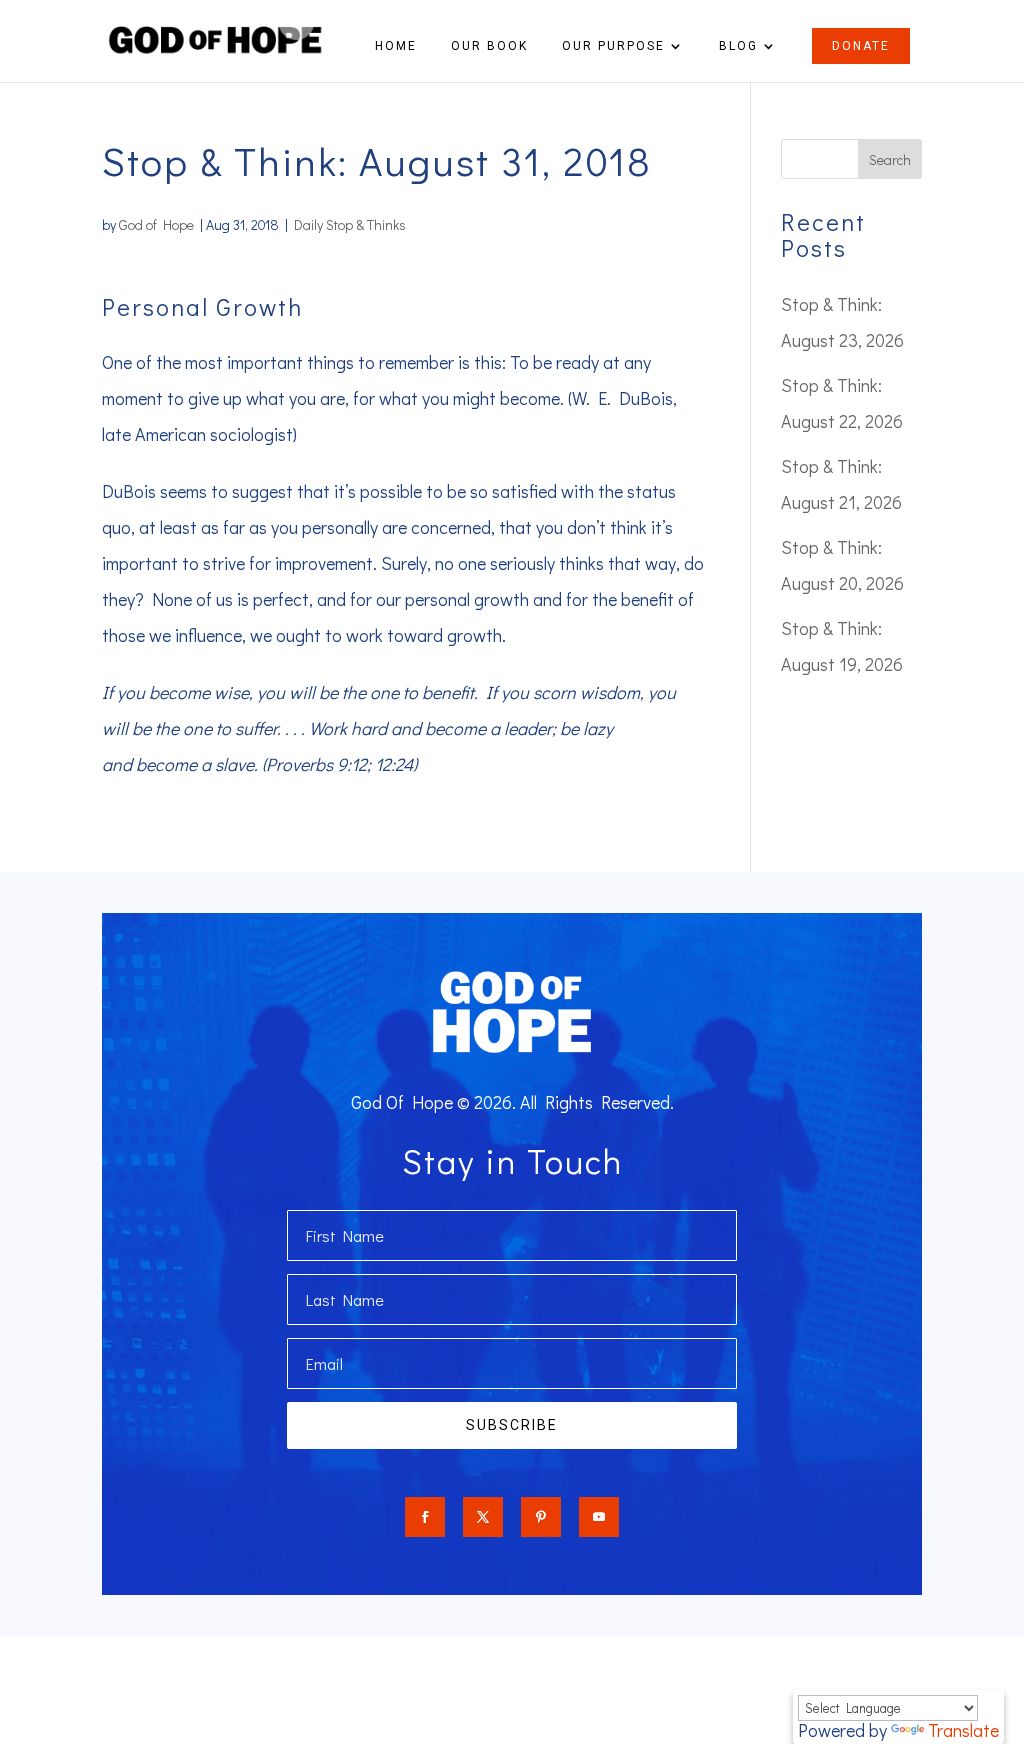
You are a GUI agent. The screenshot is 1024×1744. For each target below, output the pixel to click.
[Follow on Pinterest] (541, 1517)
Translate (963, 1730)
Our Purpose (613, 46)
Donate (861, 46)
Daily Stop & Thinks (350, 224)
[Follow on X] (483, 1517)
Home (396, 46)
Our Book (489, 46)
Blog (738, 46)
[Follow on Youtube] (599, 1517)
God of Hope (156, 224)
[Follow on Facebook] (425, 1517)
